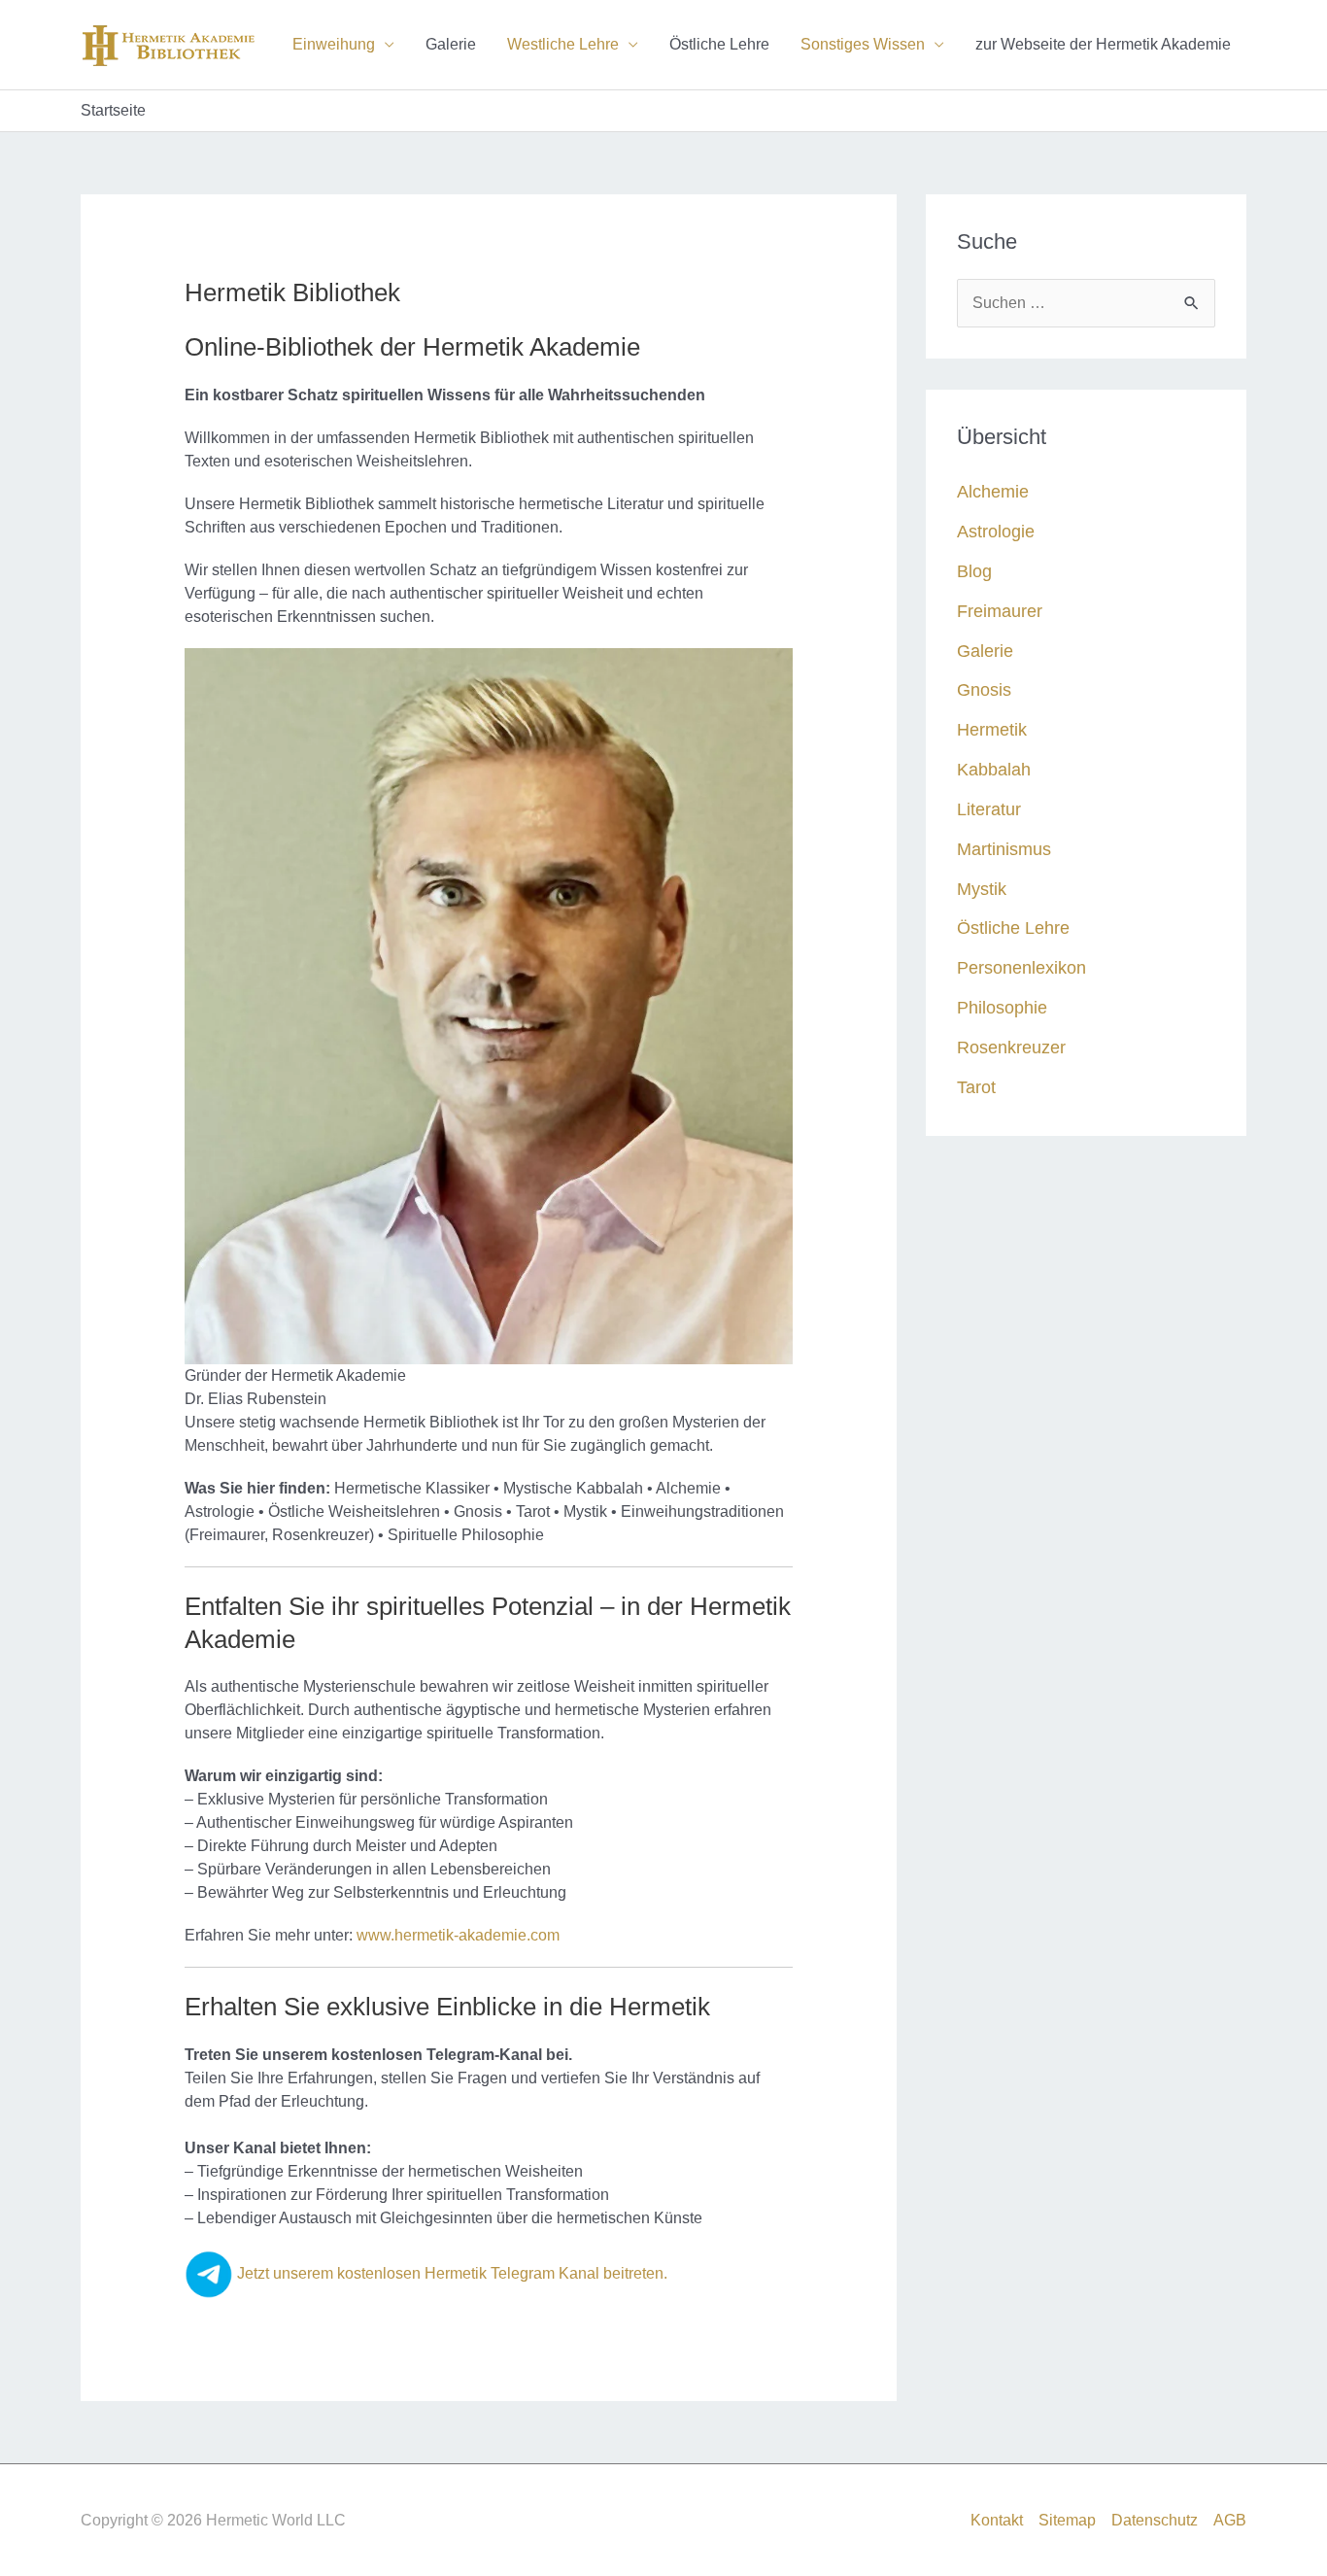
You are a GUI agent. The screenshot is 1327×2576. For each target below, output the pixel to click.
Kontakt (997, 2520)
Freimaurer (1000, 611)
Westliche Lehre (563, 44)
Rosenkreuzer (1011, 1047)
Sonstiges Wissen (863, 44)
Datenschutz (1155, 2520)
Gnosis (984, 689)
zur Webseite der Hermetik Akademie (1103, 44)
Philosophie (1002, 1007)
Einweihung (334, 44)
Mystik (982, 889)
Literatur (989, 809)
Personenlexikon (1021, 967)
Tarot (976, 1087)
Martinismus (1004, 849)
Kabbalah (994, 769)
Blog (974, 571)
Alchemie (993, 491)
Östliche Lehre (719, 44)
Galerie (451, 44)
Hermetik (992, 729)
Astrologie (996, 531)
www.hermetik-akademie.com (458, 1935)
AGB (1230, 2520)
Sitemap (1067, 2520)
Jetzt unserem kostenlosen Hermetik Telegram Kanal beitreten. (450, 2273)
